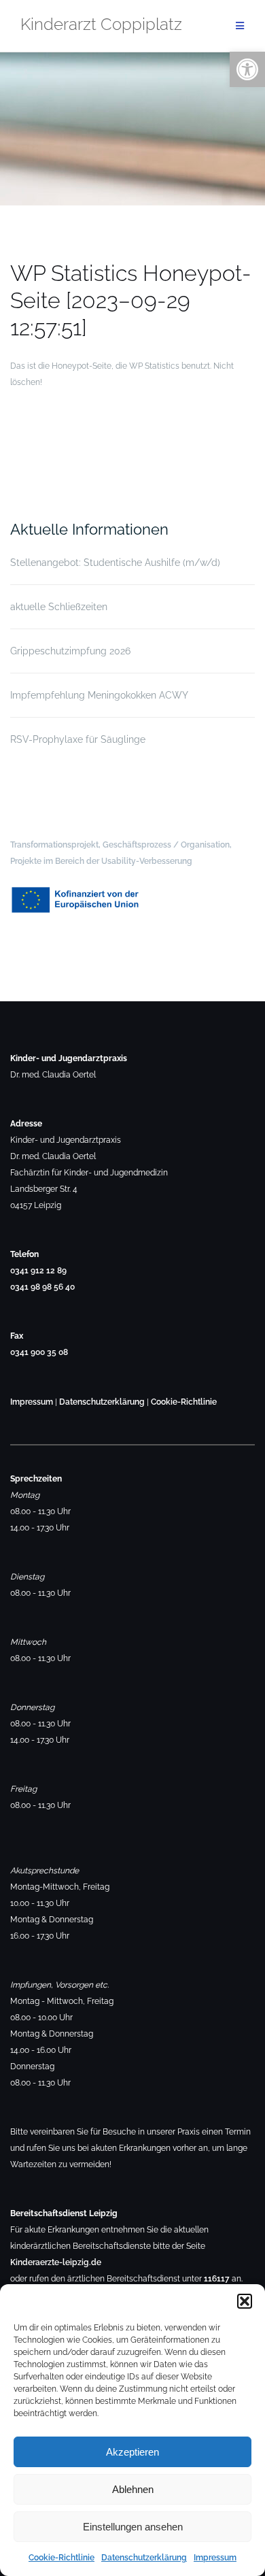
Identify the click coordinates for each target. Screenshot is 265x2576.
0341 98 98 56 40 (42, 1287)
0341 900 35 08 (39, 1352)
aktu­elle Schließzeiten (59, 607)
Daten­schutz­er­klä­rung (144, 2558)
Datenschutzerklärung (102, 1402)
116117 (217, 2279)
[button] (245, 2301)
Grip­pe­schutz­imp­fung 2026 (70, 651)
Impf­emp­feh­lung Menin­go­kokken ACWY (99, 695)
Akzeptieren (132, 2452)
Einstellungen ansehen (133, 2527)
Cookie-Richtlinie (184, 1402)
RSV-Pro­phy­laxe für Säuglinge (78, 739)
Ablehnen (133, 2489)
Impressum (215, 2558)
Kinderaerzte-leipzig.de (56, 2262)
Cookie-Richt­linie (61, 2558)
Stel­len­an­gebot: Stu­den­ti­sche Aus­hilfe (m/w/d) (115, 563)
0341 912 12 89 (38, 1271)
